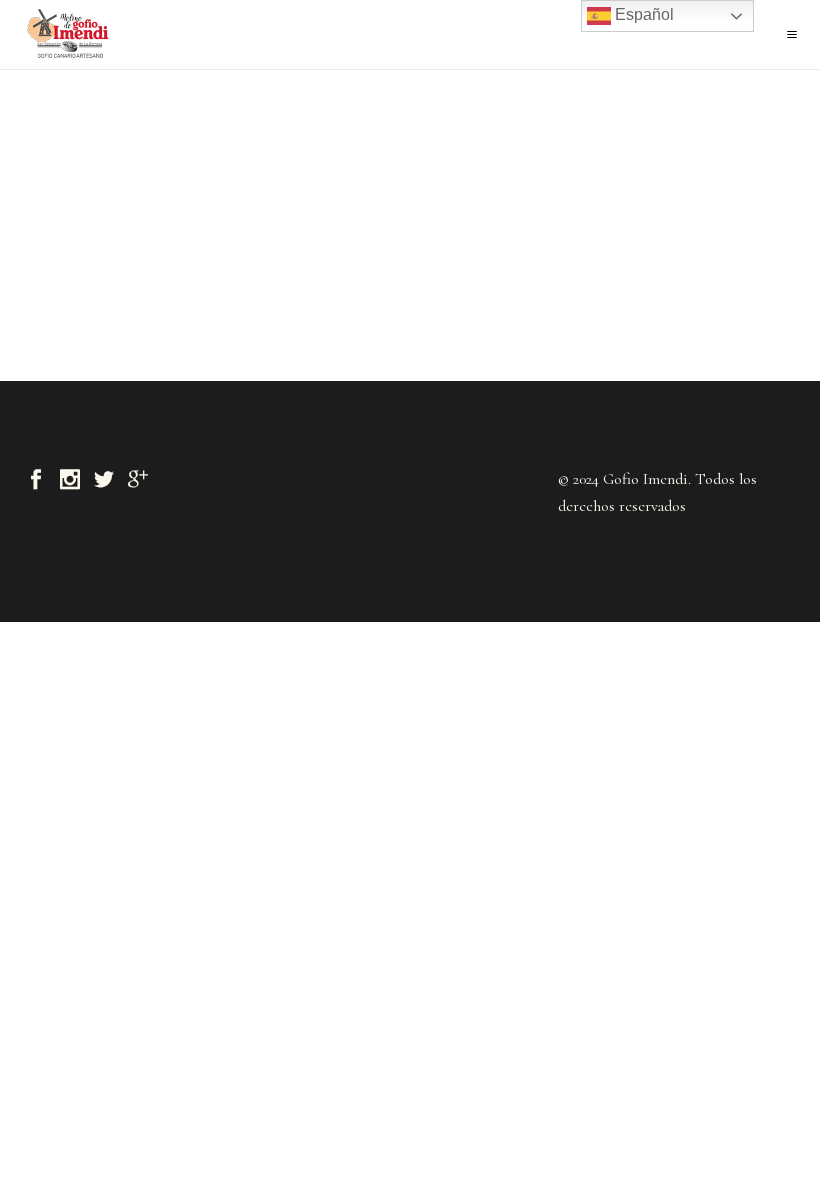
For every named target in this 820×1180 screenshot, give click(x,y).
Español (642, 14)
